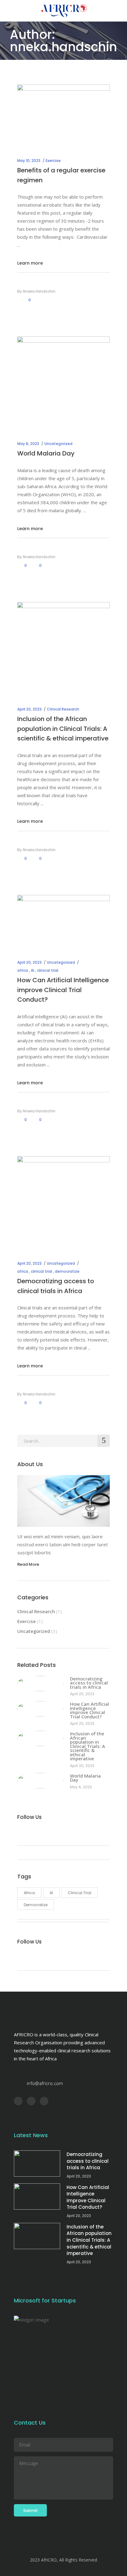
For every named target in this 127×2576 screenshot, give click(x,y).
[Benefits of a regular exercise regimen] (63, 115)
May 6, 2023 (28, 444)
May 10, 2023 (29, 161)
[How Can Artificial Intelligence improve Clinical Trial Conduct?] (63, 921)
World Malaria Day (46, 453)
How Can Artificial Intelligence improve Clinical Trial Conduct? (63, 990)
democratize (67, 1271)
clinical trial (48, 970)
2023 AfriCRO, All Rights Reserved (63, 2560)
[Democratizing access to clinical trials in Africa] (63, 1202)
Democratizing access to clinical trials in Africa (89, 1683)
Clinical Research (63, 709)
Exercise (53, 161)
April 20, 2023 (29, 709)
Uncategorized (58, 444)
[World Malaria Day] (63, 383)
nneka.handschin (39, 291)
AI (33, 970)
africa (23, 970)
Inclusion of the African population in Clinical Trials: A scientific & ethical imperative (63, 729)
